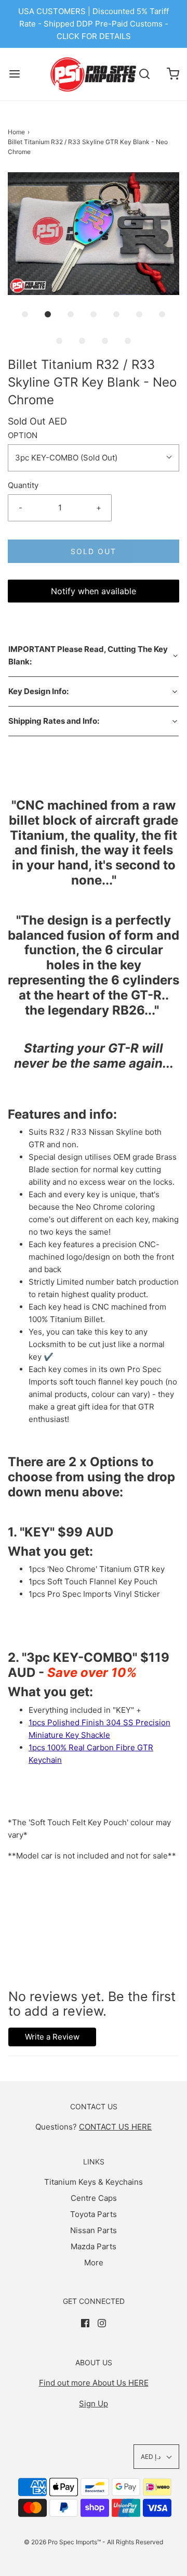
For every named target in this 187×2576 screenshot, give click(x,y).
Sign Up (94, 2404)
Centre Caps (94, 2198)
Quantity (23, 485)
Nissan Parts (94, 2230)
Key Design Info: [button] (38, 691)
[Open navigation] (14, 74)
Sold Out (94, 551)
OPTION (23, 435)
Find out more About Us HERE (94, 2383)
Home (16, 132)
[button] (94, 234)
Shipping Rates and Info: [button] (54, 721)
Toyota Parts (94, 2214)
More (94, 2263)
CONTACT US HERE (115, 2127)
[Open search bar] (144, 74)
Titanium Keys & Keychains (94, 2182)
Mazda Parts (94, 2246)
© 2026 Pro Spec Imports (61, 2542)
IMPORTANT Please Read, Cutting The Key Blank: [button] (88, 655)
